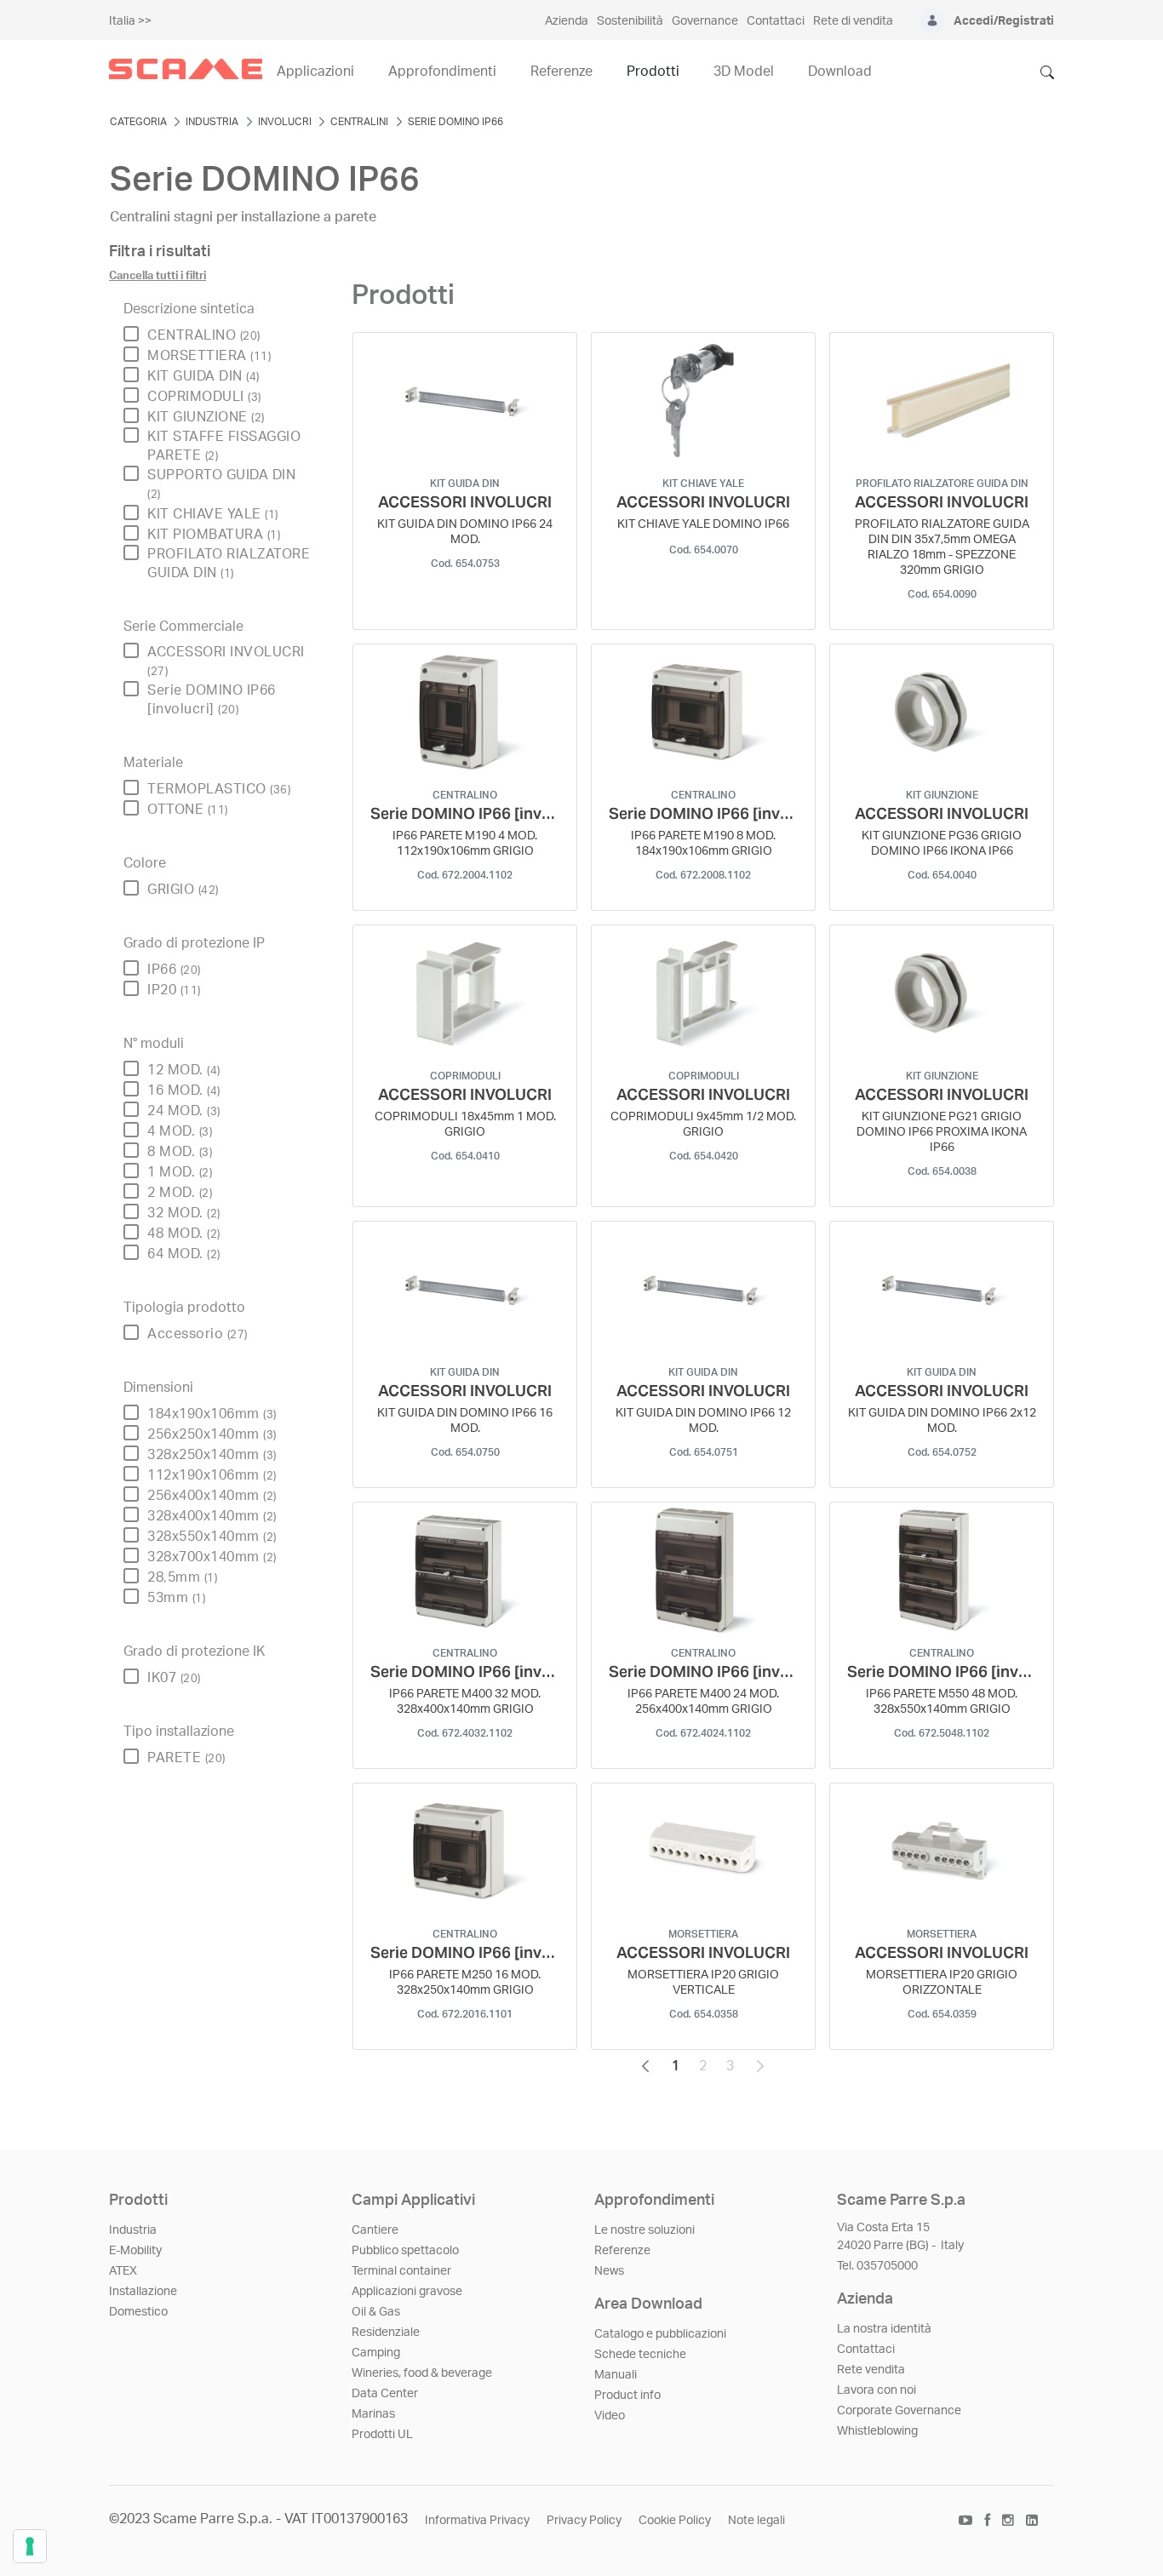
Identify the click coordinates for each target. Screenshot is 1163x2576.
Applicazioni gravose (407, 2292)
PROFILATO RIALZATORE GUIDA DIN (229, 564)
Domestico (138, 2312)
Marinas (373, 2414)
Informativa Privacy (477, 2521)
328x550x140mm (212, 1537)
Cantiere (375, 2230)
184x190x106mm (212, 1414)
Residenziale (386, 2333)
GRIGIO (183, 890)
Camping (376, 2353)
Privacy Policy (584, 2521)
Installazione (143, 2292)
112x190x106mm (212, 1475)
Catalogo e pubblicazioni (660, 2334)
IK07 (174, 1678)
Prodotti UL (382, 2435)
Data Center (385, 2394)
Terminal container (401, 2271)
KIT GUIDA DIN (203, 376)
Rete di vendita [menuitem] (853, 21)
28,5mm (182, 1577)
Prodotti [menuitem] (653, 72)
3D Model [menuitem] (744, 72)
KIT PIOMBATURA (214, 535)
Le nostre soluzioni (645, 2230)
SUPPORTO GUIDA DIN (221, 484)
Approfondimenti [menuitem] (442, 72)
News (609, 2271)
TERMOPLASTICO (219, 789)
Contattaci (866, 2350)
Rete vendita (871, 2370)
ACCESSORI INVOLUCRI (226, 661)
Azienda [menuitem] (567, 21)
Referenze (622, 2251)
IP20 (174, 990)
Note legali (756, 2521)
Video (610, 2416)
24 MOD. (184, 1111)
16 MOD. (184, 1091)
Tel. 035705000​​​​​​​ (877, 2266)
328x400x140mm (212, 1516)
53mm (176, 1598)
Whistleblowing (877, 2431)
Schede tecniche (640, 2355)
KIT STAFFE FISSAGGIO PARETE (224, 446)
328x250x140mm (212, 1455)
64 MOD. (184, 1254)
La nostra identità (884, 2329)
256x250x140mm (212, 1434)
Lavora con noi (877, 2390)
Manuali (616, 2375)
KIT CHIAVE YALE (213, 514)
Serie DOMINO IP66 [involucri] (212, 700)
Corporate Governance (899, 2411)
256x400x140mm (212, 1496)
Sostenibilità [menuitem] (630, 21)
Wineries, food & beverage (422, 2373)
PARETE (186, 1758)
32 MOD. (184, 1213)
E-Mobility (135, 2251)
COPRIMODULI (204, 397)
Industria (133, 2230)
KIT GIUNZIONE (206, 417)
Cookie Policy (675, 2521)
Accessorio (198, 1334)
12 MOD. (184, 1070)
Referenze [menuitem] (561, 72)
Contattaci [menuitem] (776, 21)
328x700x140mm (212, 1557)
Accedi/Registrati (1004, 21)
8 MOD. (180, 1152)
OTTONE (188, 810)
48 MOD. (184, 1234)
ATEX (123, 2271)
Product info (627, 2396)
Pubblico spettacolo (405, 2251)
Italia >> (130, 21)
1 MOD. (180, 1172)
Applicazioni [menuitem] (315, 72)
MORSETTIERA (209, 356)
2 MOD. (180, 1193)
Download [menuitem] (840, 72)
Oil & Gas (376, 2312)
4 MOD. (180, 1131)
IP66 (174, 970)
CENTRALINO (204, 335)
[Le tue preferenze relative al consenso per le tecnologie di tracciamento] (30, 2546)
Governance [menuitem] (705, 21)
